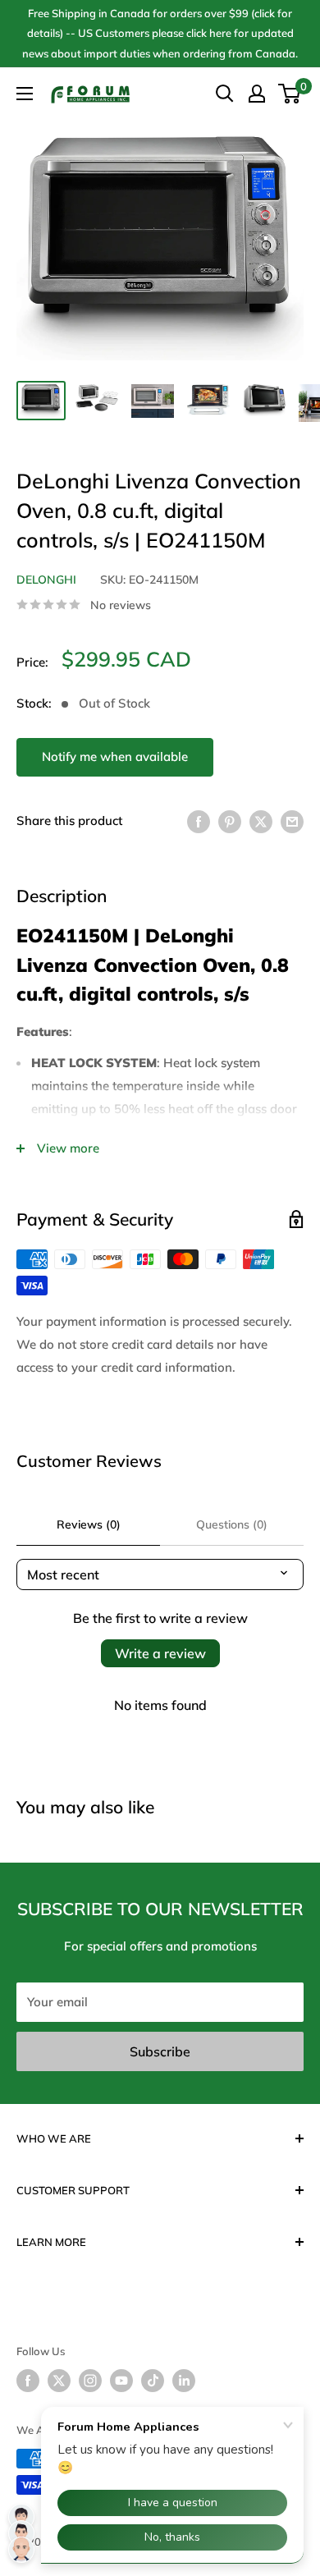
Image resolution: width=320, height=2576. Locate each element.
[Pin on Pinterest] (230, 821)
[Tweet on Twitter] (261, 821)
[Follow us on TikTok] (153, 2381)
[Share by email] (292, 821)
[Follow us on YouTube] (121, 2381)
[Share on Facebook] (199, 821)
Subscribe (160, 2051)
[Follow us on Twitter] (59, 2381)
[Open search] (225, 94)
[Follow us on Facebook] (28, 2381)
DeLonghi (46, 580)
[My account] (257, 94)
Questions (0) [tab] (232, 1524)
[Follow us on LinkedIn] (184, 2381)
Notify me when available (115, 756)
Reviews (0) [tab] (89, 1524)
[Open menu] (25, 94)
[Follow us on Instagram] (90, 2381)
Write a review (160, 1653)
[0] (290, 94)
